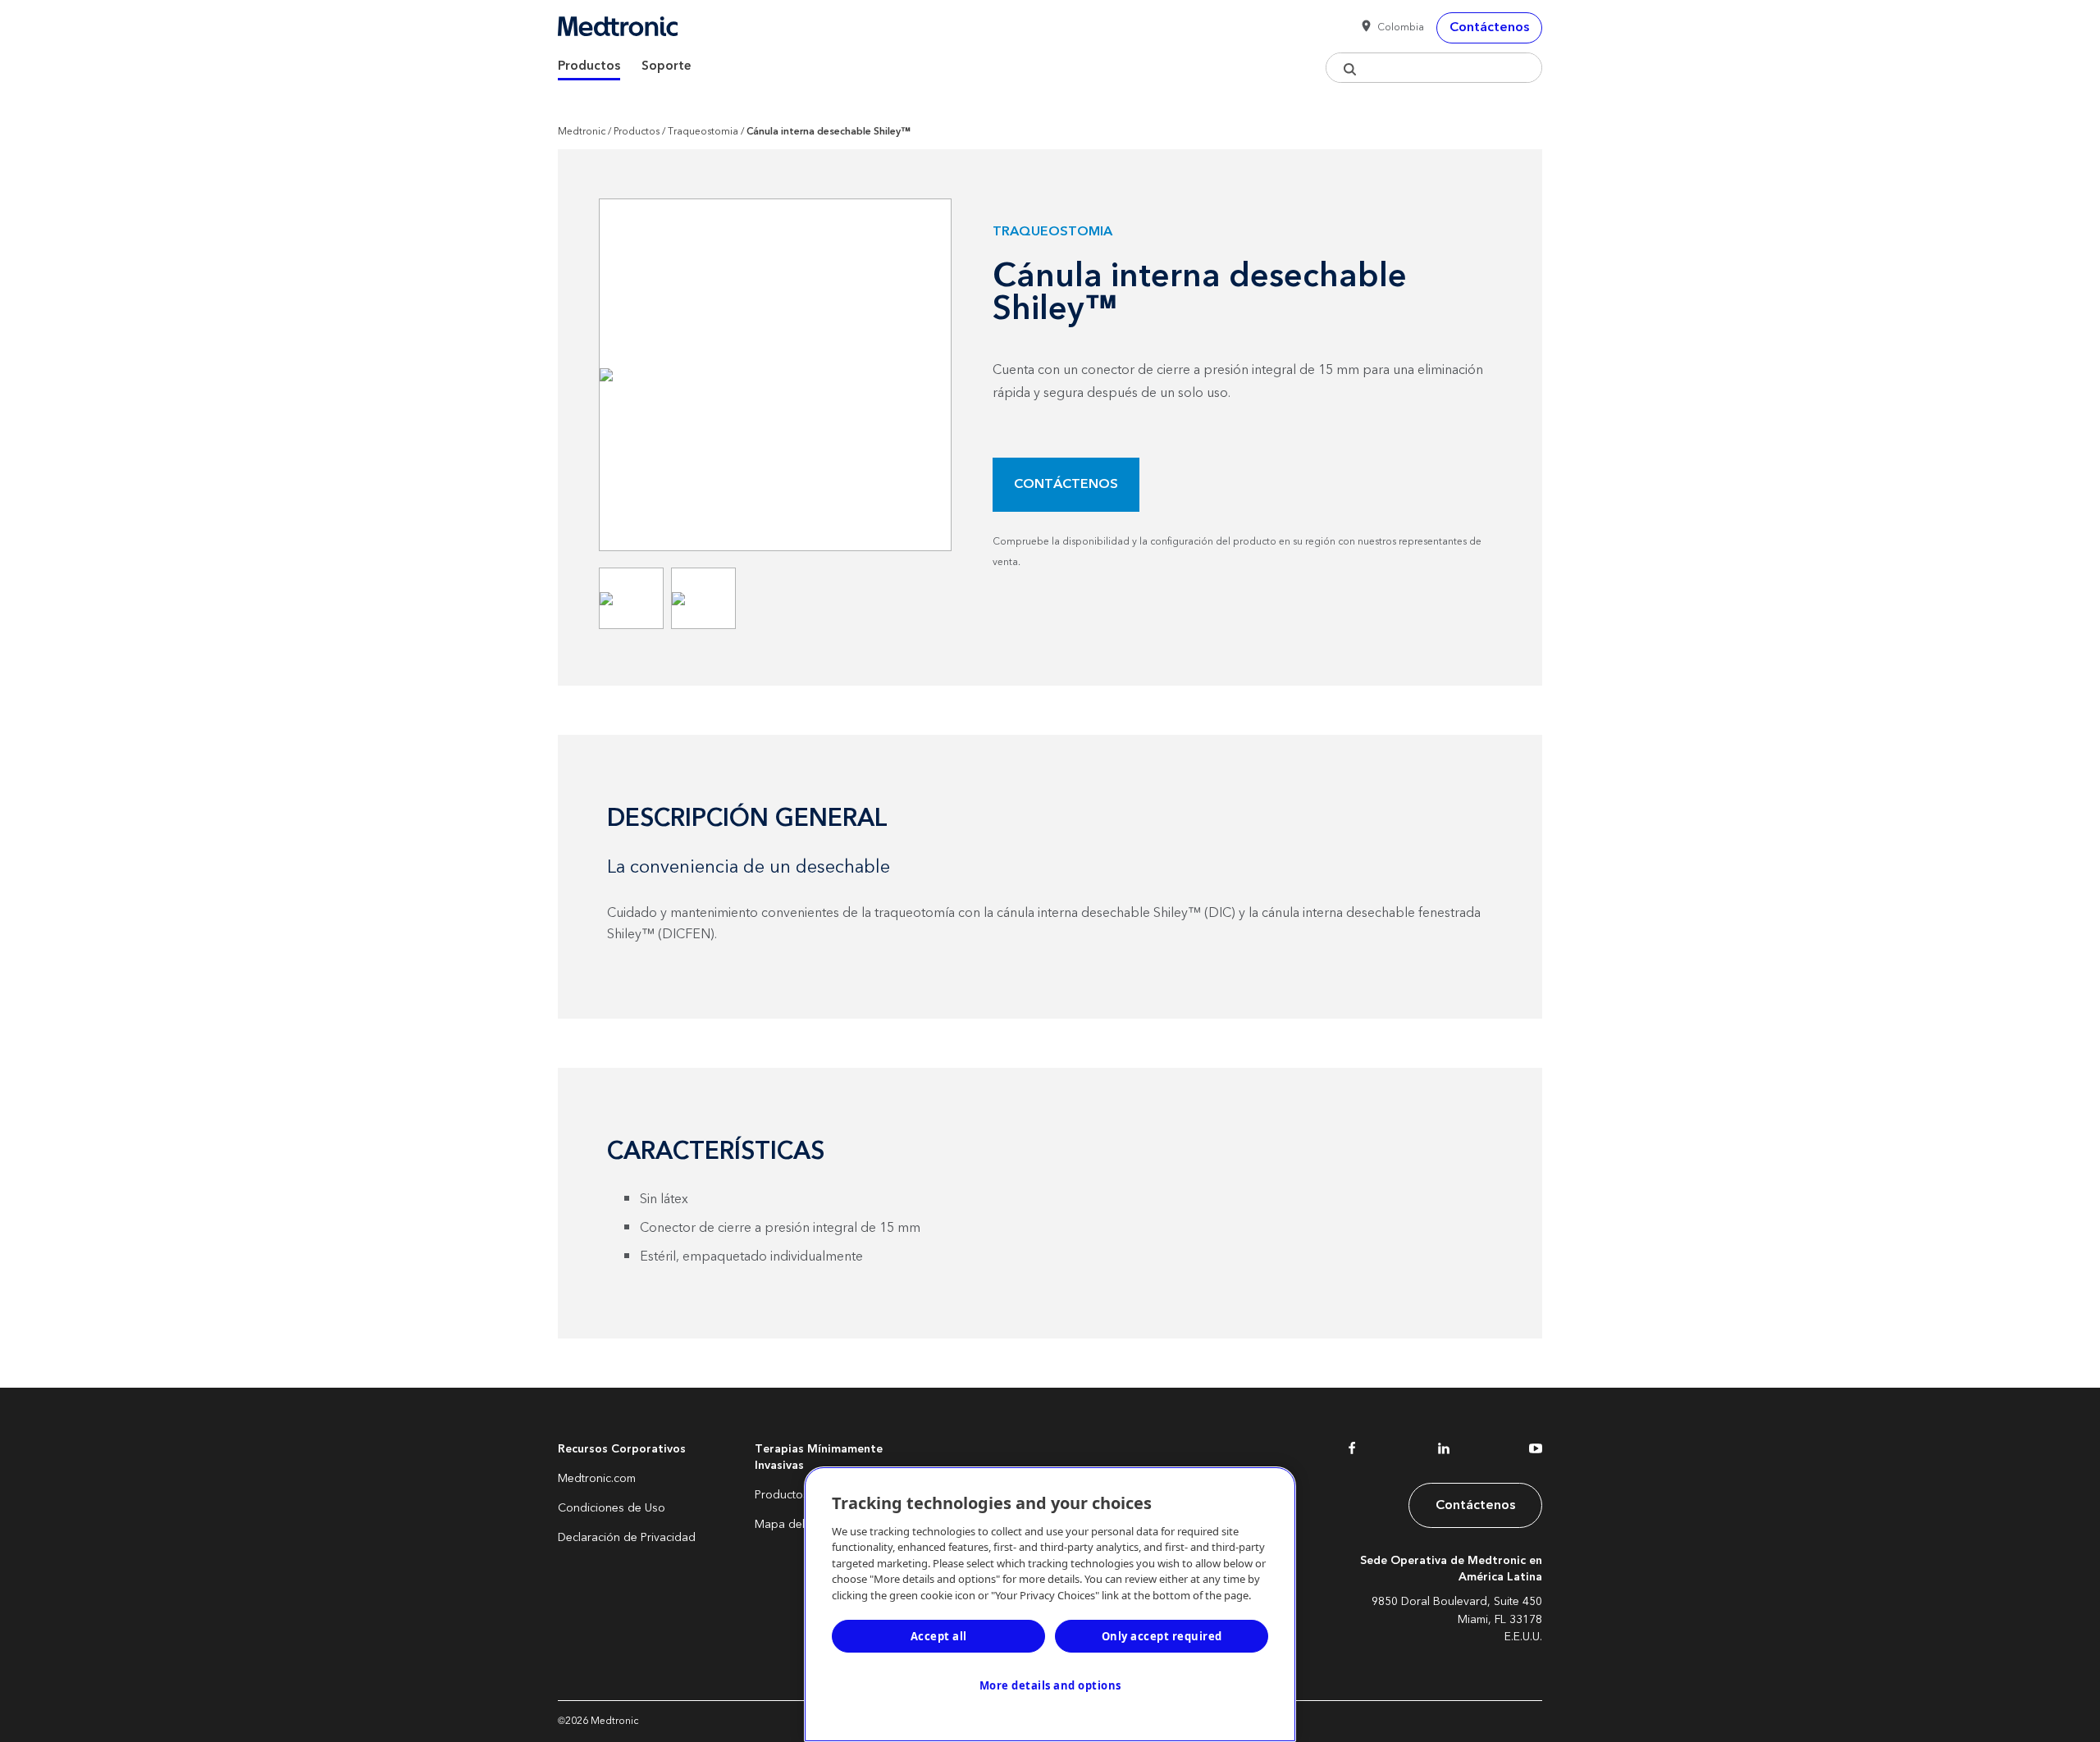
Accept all (939, 1636)
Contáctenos (1066, 484)
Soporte (667, 66)
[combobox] (1434, 68)
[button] (1390, 28)
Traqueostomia (703, 132)
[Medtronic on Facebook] (1352, 1452)
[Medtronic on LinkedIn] (1444, 1452)
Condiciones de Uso (612, 1508)
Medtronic (582, 132)
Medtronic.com (597, 1479)
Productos (589, 66)
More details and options (1050, 1685)
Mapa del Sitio (792, 1525)
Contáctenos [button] (1489, 27)
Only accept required (1162, 1636)
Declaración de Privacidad (627, 1538)
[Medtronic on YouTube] (1536, 1452)
